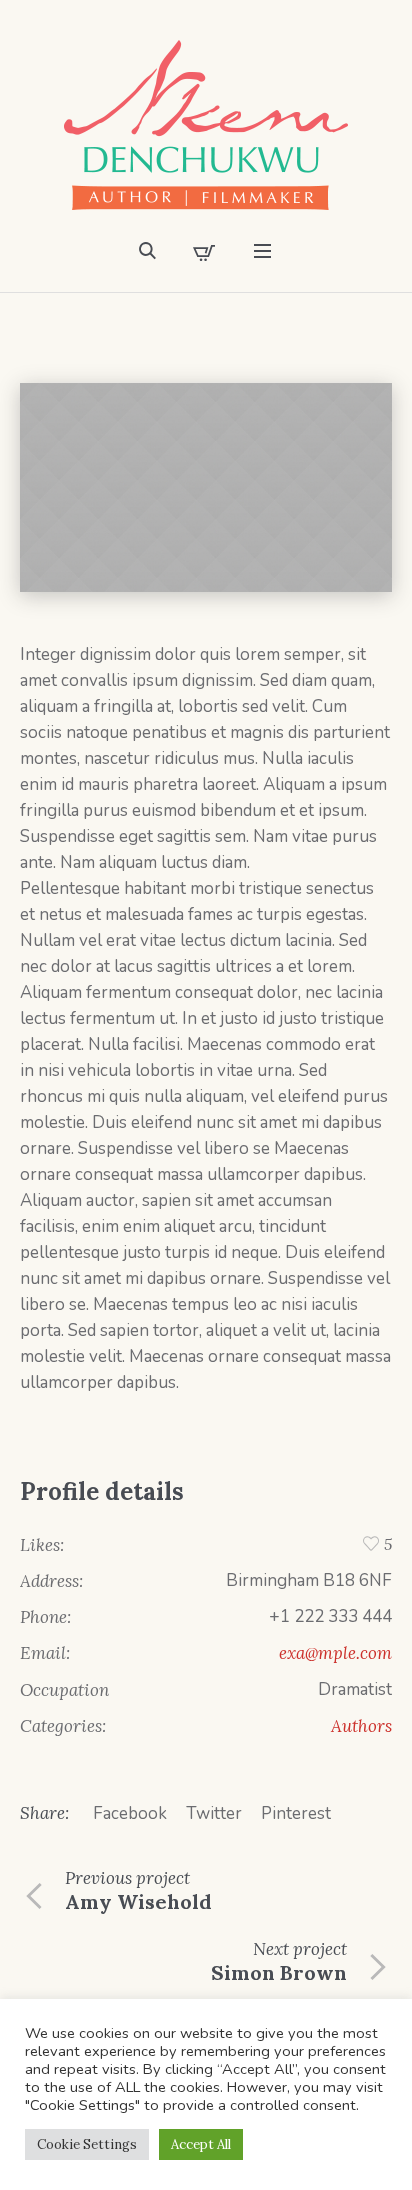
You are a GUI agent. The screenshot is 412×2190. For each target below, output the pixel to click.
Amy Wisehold (138, 1901)
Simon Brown (279, 1972)
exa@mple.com (335, 1653)
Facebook (130, 1813)
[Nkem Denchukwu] (206, 125)
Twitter (214, 1813)
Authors (361, 1726)
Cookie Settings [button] (87, 2144)
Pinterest (296, 1813)
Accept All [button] (201, 2144)
